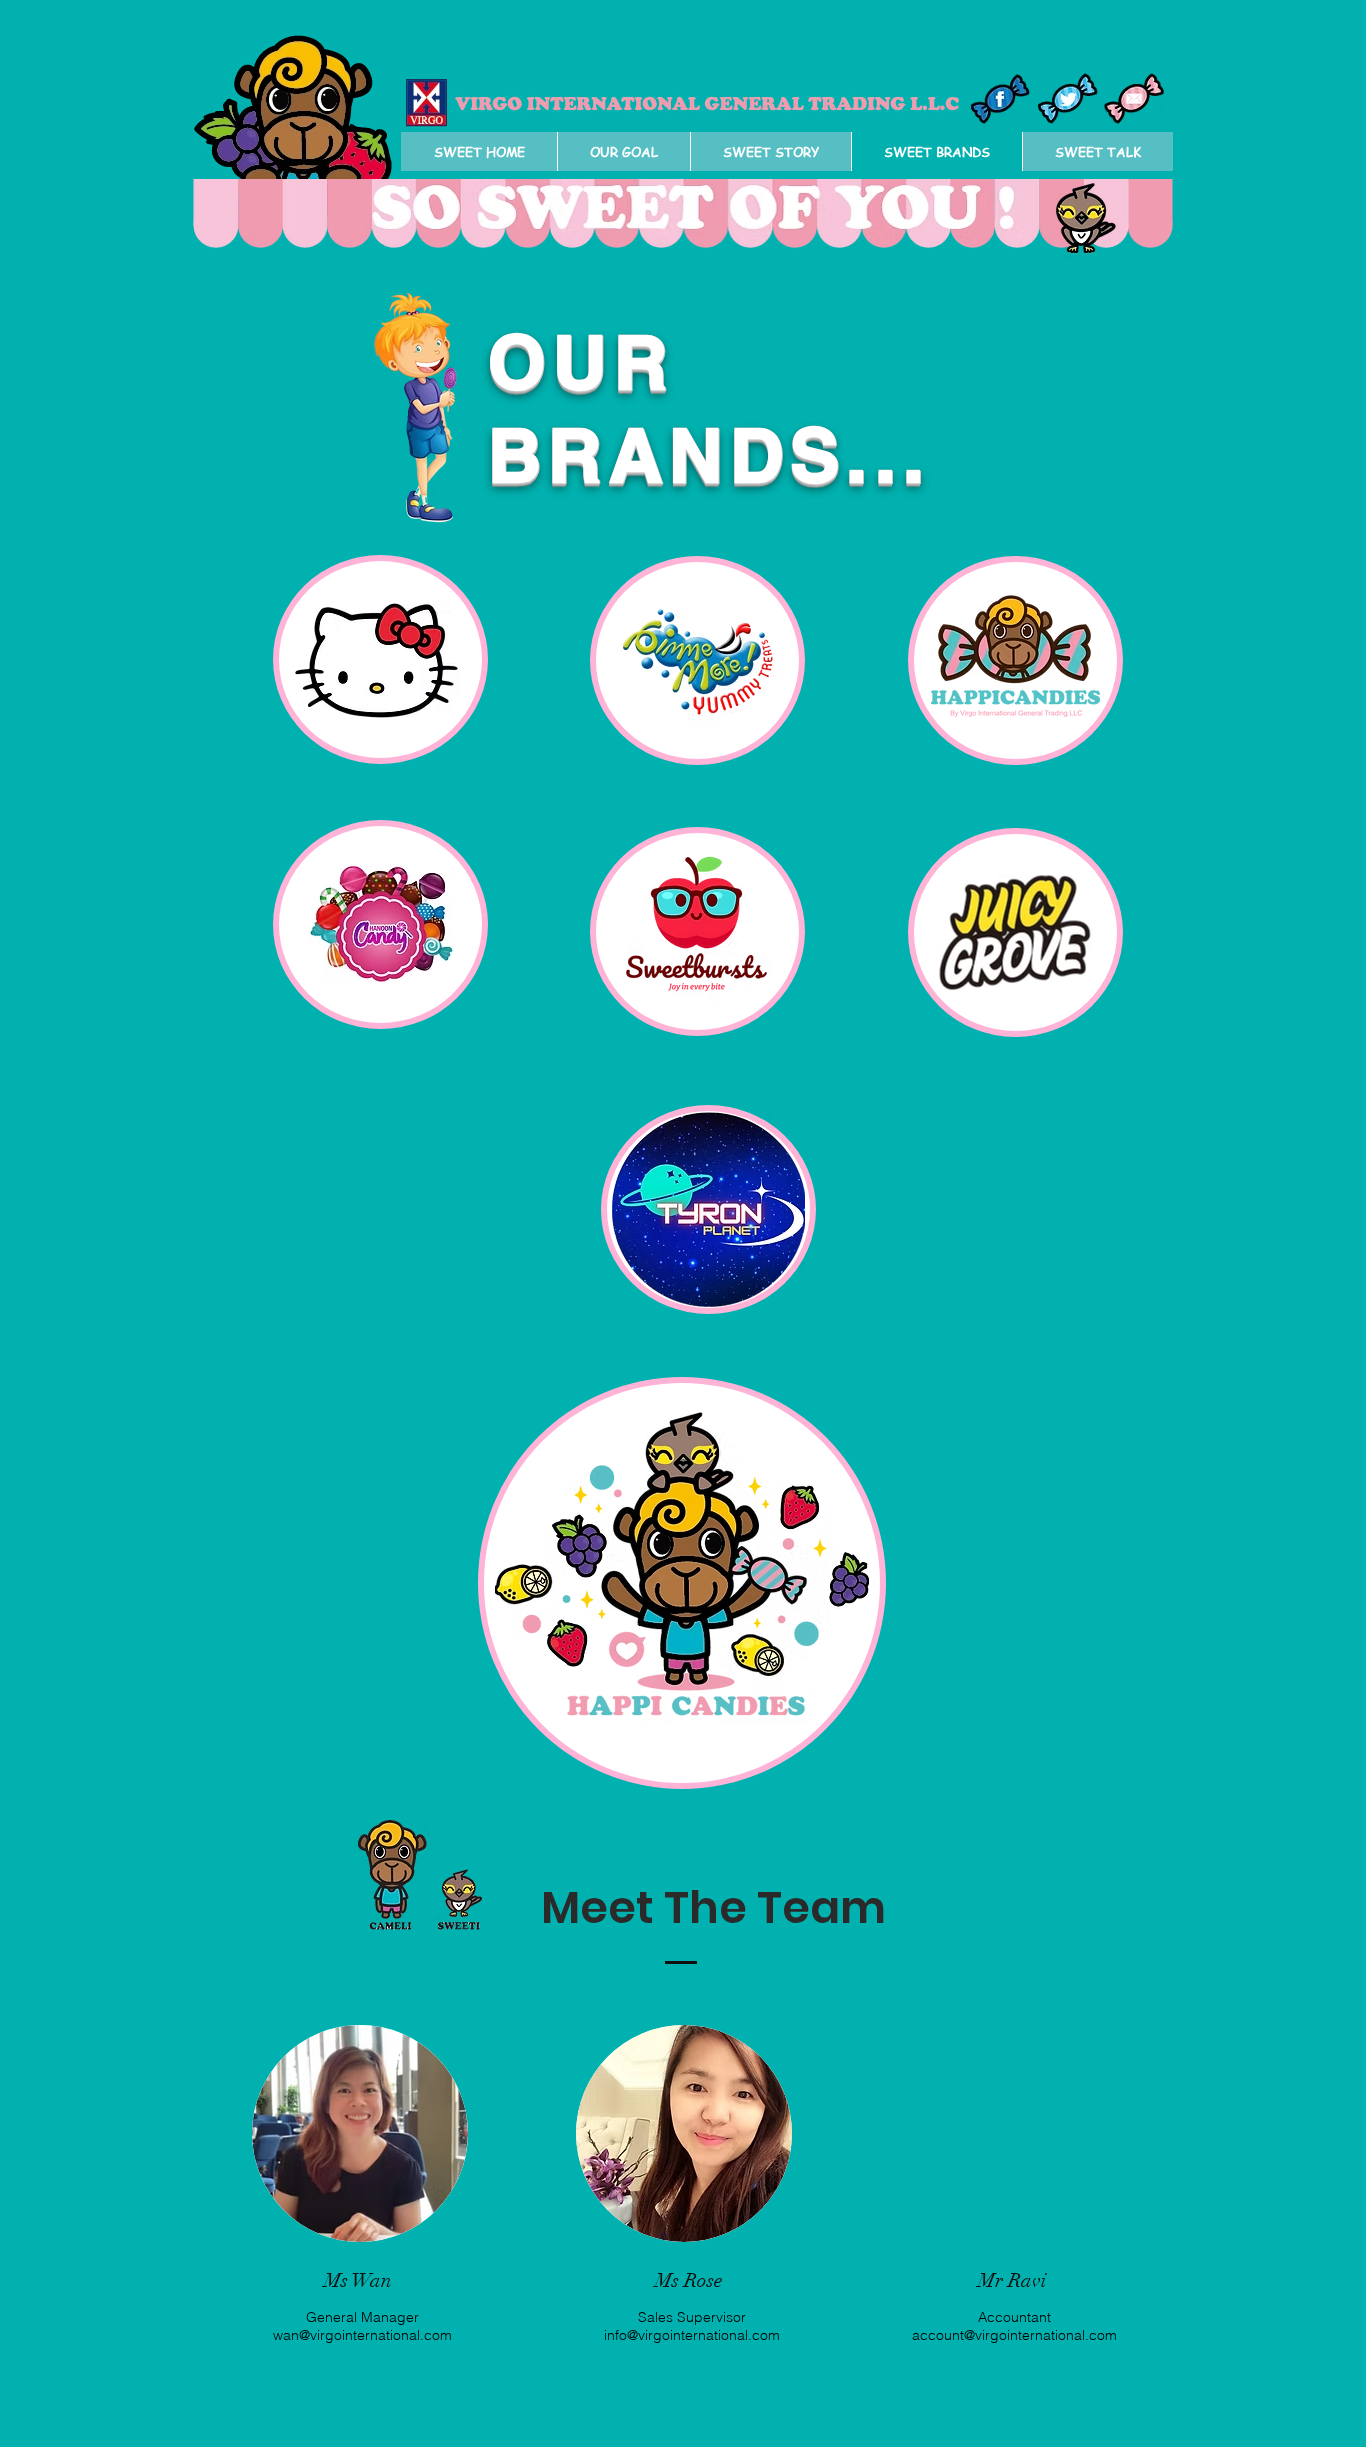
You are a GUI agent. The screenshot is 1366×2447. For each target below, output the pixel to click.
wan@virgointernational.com (362, 2335)
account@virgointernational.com (1014, 2335)
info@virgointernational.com (692, 2335)
